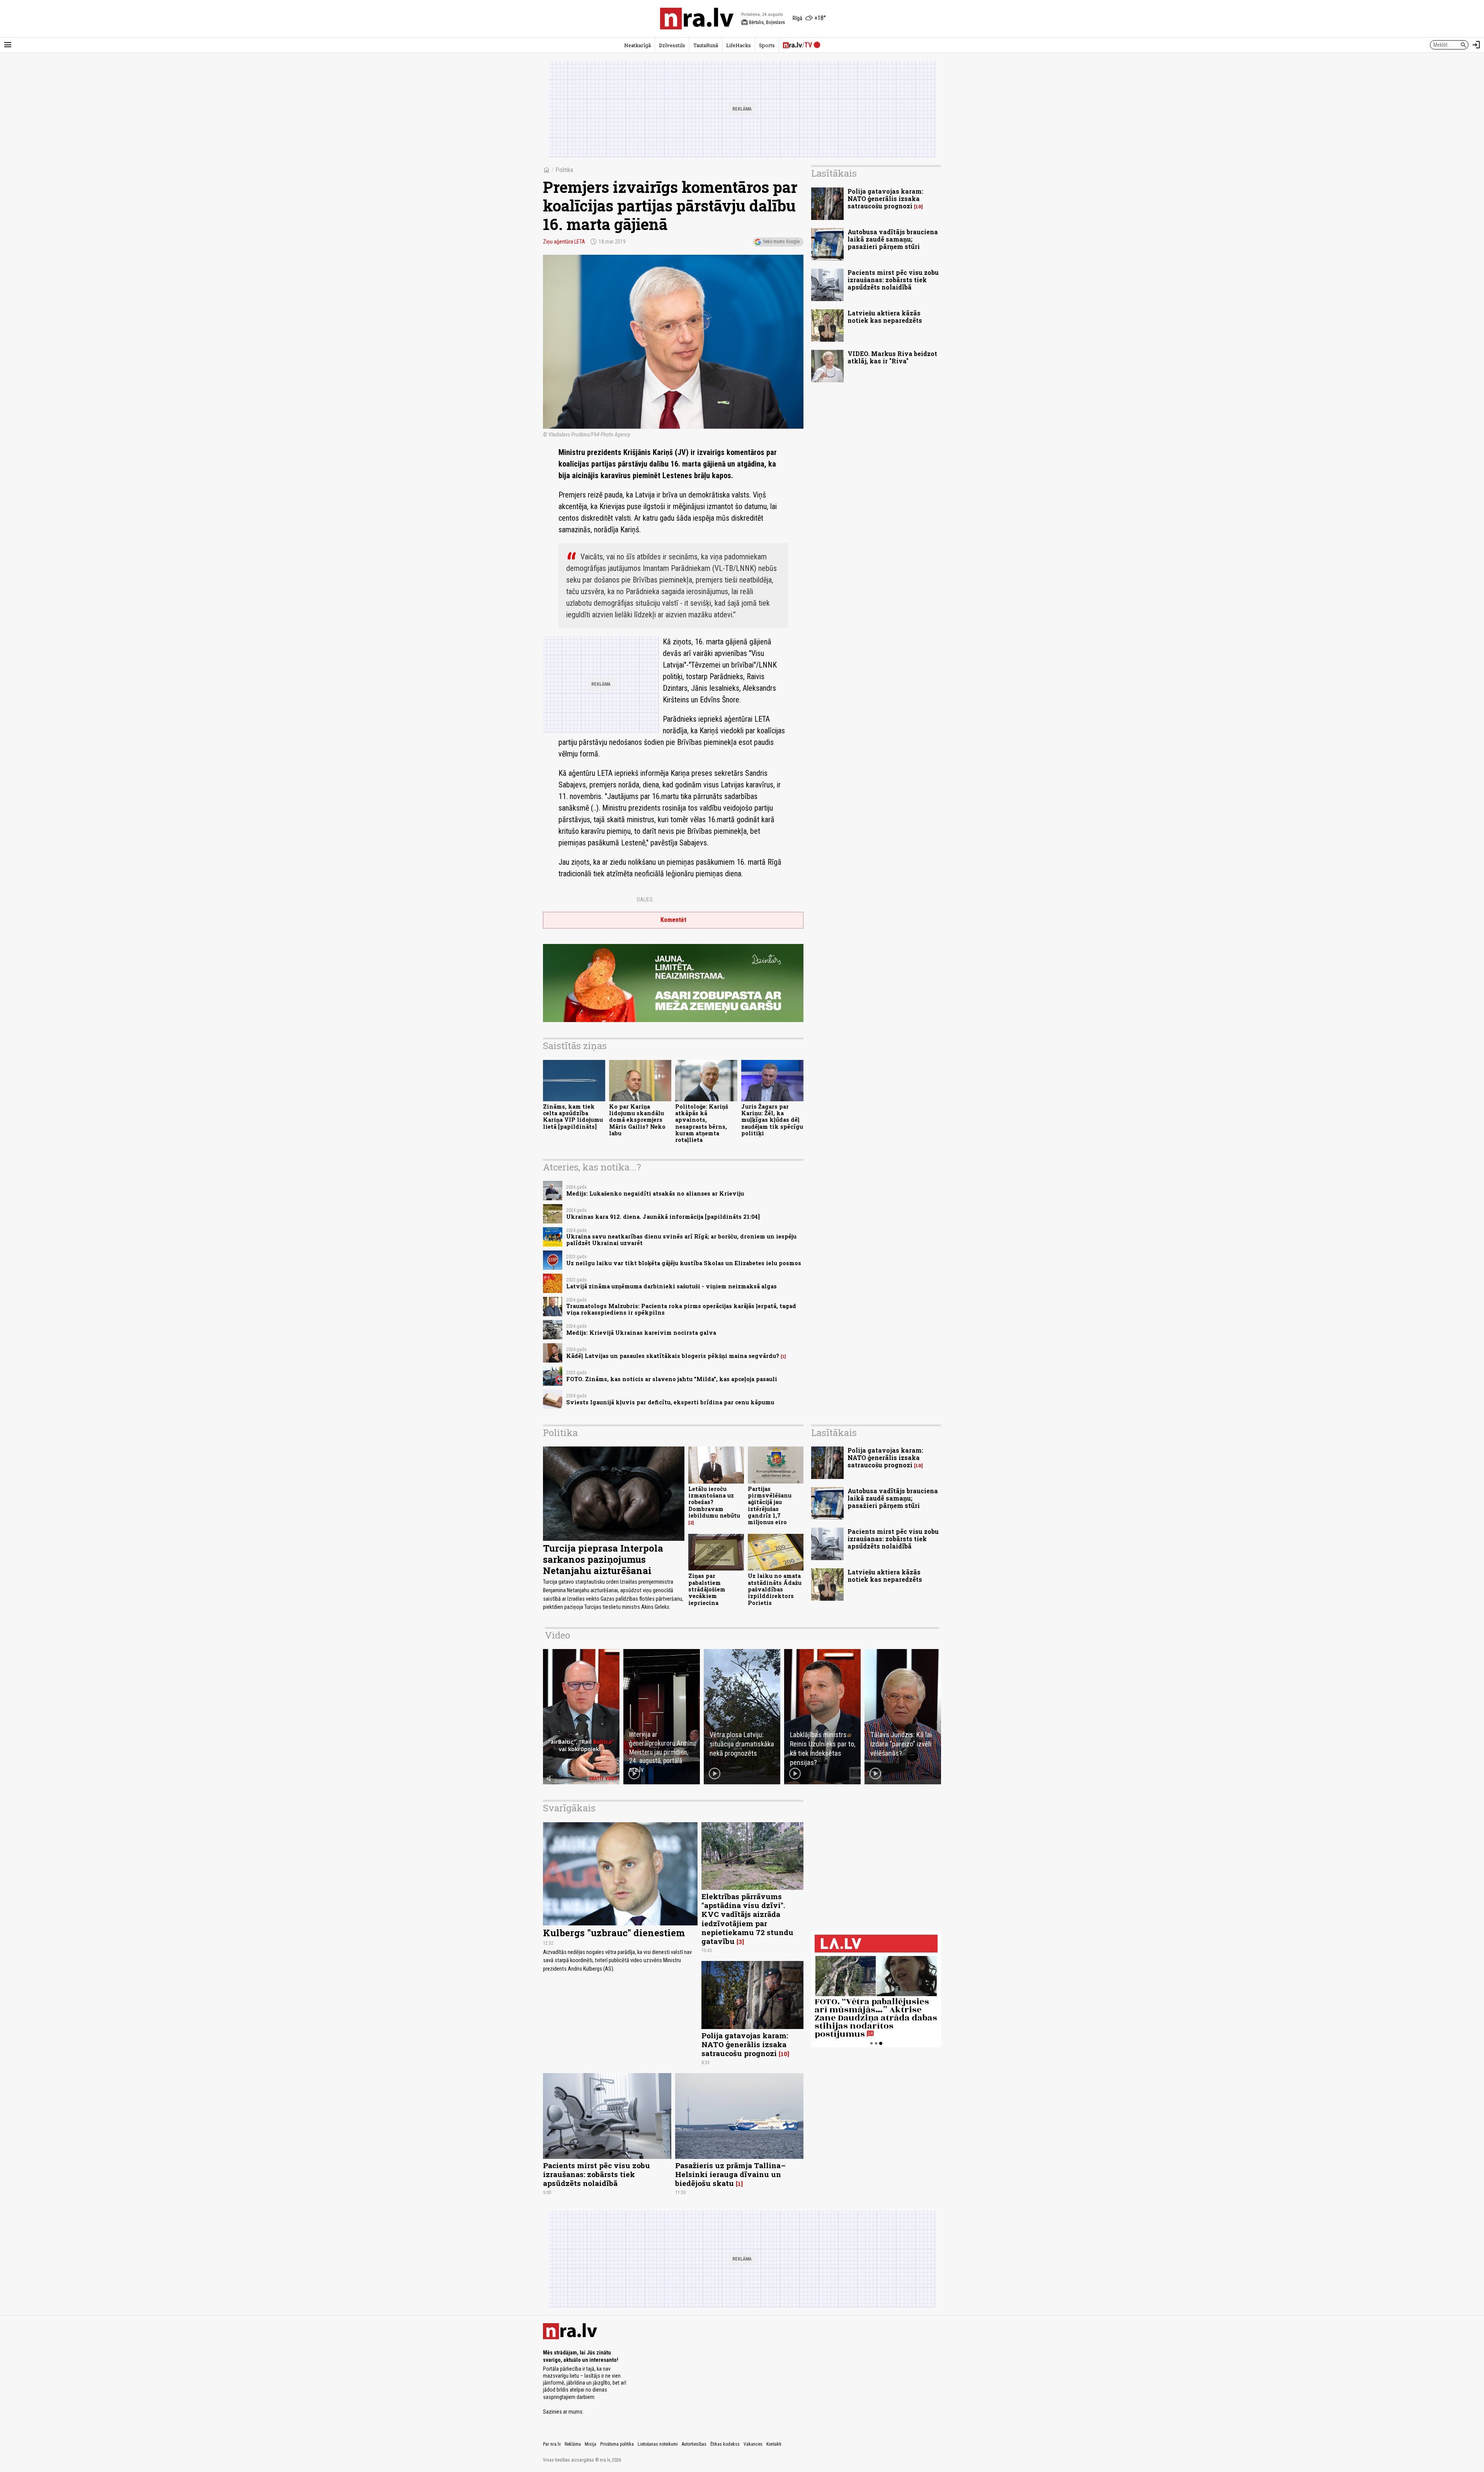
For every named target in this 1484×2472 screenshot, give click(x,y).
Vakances (753, 2444)
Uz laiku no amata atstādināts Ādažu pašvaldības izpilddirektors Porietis (775, 1589)
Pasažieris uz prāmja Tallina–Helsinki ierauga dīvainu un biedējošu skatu (730, 2174)
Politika (564, 170)
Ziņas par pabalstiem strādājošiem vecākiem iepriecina (707, 1589)
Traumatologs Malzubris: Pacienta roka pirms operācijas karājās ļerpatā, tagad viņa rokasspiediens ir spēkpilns (681, 1309)
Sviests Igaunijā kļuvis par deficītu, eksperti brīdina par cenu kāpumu (670, 1402)
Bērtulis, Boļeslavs (763, 22)
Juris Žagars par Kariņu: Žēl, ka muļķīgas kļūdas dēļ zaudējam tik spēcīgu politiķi (772, 1120)
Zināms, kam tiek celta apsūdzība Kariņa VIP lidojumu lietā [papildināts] (573, 1117)
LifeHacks (739, 45)
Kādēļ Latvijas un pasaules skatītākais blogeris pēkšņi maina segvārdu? (673, 1356)
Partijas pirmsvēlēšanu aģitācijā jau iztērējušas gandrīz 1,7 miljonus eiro (770, 1505)
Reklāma (573, 2444)
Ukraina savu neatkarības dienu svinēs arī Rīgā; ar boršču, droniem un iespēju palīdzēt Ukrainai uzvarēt (681, 1240)
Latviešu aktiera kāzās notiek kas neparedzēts (885, 317)
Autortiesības (694, 2444)
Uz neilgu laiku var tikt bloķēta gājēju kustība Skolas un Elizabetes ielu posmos (684, 1263)
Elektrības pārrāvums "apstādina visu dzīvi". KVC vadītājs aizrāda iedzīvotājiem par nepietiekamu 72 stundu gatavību (747, 1918)
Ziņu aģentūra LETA (564, 242)
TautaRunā (706, 45)
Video (557, 1635)
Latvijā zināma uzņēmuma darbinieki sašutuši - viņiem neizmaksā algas (671, 1286)
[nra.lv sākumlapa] (697, 19)
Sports (767, 45)
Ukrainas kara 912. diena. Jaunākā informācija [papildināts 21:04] (663, 1217)
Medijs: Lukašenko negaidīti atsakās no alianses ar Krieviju (655, 1193)
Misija (591, 2444)
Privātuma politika (617, 2444)
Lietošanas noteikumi (658, 2444)
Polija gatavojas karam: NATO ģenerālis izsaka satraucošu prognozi (885, 198)
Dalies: (645, 900)
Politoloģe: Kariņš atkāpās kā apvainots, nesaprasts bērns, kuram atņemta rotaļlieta (702, 1123)
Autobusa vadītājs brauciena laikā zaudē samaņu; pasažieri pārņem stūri (893, 239)
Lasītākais (834, 173)
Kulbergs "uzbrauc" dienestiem (614, 1933)
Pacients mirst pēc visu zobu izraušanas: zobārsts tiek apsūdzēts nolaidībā (893, 280)
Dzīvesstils (672, 45)
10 (918, 207)
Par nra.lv (552, 2444)
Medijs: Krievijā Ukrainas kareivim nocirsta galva (641, 1333)
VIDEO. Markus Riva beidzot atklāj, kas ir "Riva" (892, 357)
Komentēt (673, 920)
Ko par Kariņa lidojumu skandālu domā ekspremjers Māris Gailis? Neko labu (637, 1120)
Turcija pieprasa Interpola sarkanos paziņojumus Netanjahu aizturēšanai (603, 1559)
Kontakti (774, 2444)
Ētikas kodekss (725, 2444)
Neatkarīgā (637, 45)
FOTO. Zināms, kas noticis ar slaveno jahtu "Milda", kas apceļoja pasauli (672, 1379)
